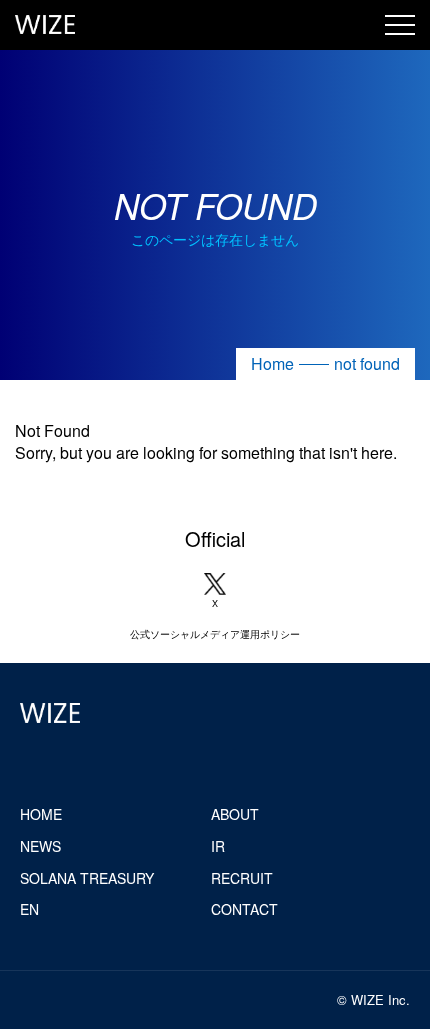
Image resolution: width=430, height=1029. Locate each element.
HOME (41, 814)
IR (218, 846)
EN (29, 909)
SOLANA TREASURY (87, 878)
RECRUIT (242, 878)
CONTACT (244, 909)
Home (272, 363)
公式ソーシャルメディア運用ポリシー (215, 634)
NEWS (40, 846)
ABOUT (235, 814)
